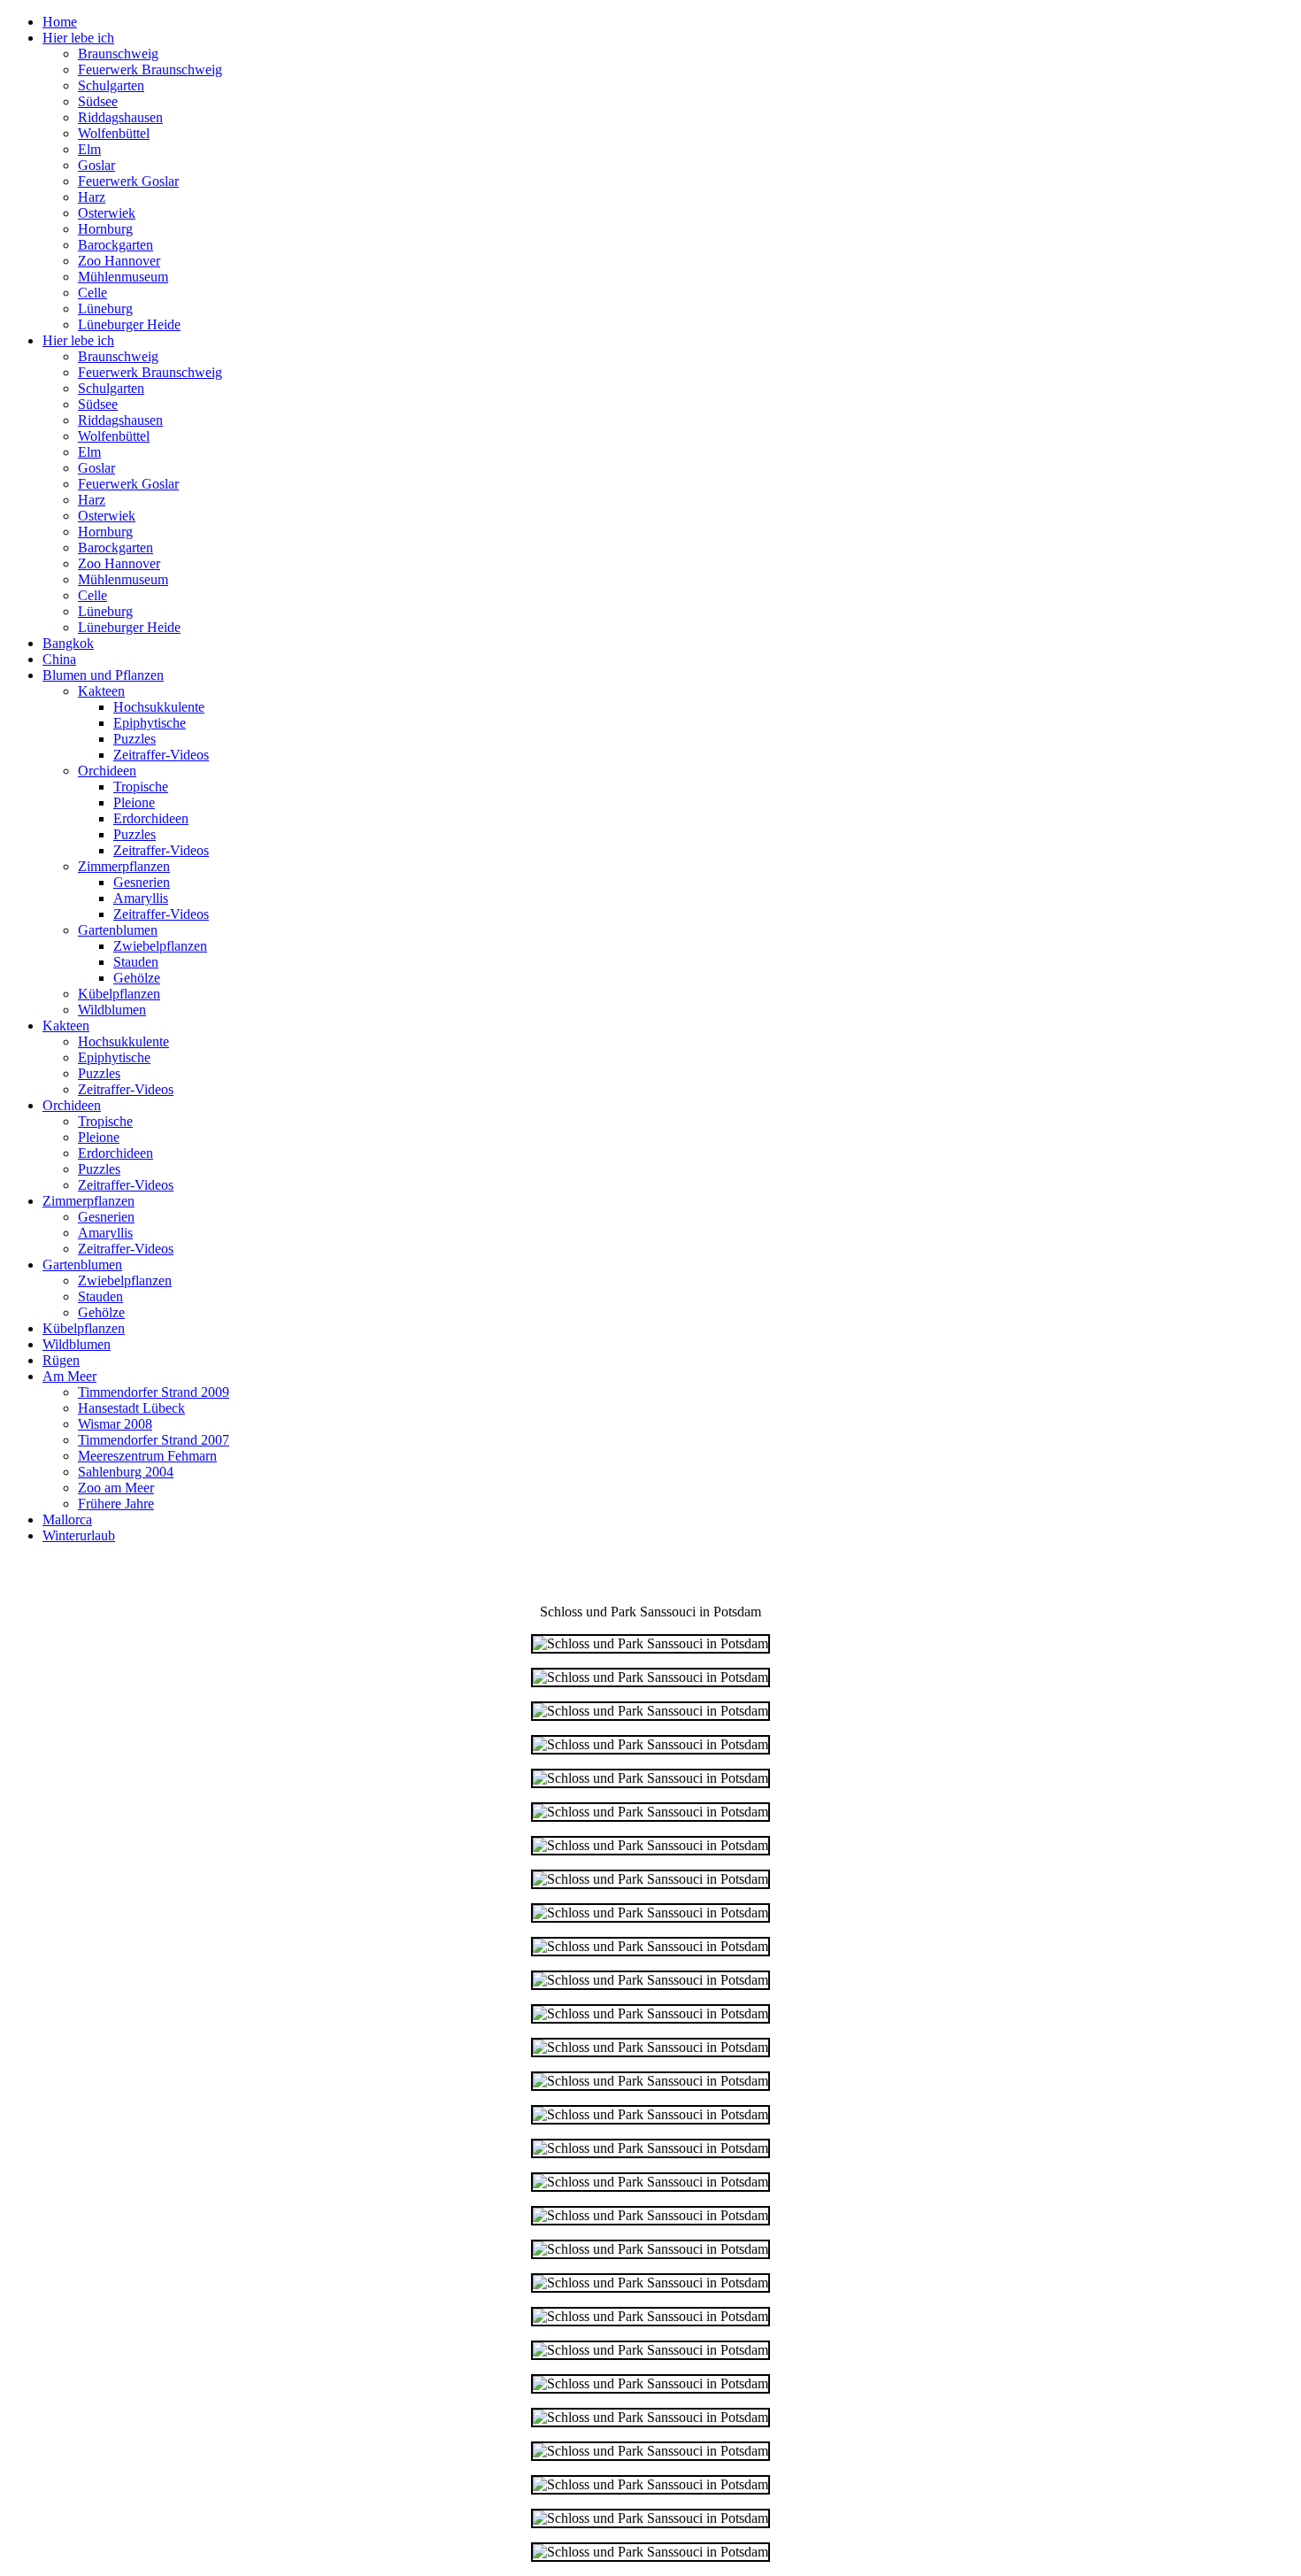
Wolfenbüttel (114, 133)
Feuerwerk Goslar (128, 181)
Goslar (96, 165)
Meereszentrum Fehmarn (147, 1456)
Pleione (134, 802)
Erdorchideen (151, 818)
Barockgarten (115, 245)
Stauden (136, 962)
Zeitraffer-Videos (161, 755)
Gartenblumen (118, 930)
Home (60, 22)
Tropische (141, 787)
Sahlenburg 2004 (126, 1472)
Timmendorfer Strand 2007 (154, 1440)
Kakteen (101, 691)
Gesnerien (142, 882)
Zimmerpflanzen (124, 866)
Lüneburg (105, 309)
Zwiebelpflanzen (160, 946)
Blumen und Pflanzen (103, 675)
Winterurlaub (79, 1535)
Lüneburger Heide (129, 324)
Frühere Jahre (116, 1504)
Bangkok (68, 643)
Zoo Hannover (119, 261)
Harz (92, 197)
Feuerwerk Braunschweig (150, 69)
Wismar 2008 (115, 1424)
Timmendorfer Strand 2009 (154, 1392)
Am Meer (69, 1376)
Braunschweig (118, 54)
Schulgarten (111, 85)
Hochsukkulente (159, 707)
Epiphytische (150, 723)
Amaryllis (141, 898)
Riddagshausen (120, 117)
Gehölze (137, 978)
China (59, 659)
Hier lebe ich (78, 38)
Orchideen (107, 771)
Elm (89, 149)
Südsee (98, 101)
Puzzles (135, 739)
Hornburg (105, 229)
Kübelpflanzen (119, 994)
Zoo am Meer (116, 1488)
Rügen (61, 1360)
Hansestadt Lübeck (131, 1408)
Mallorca (67, 1519)
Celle (92, 293)
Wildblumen (112, 1010)
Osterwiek (107, 213)
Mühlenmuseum (123, 277)
